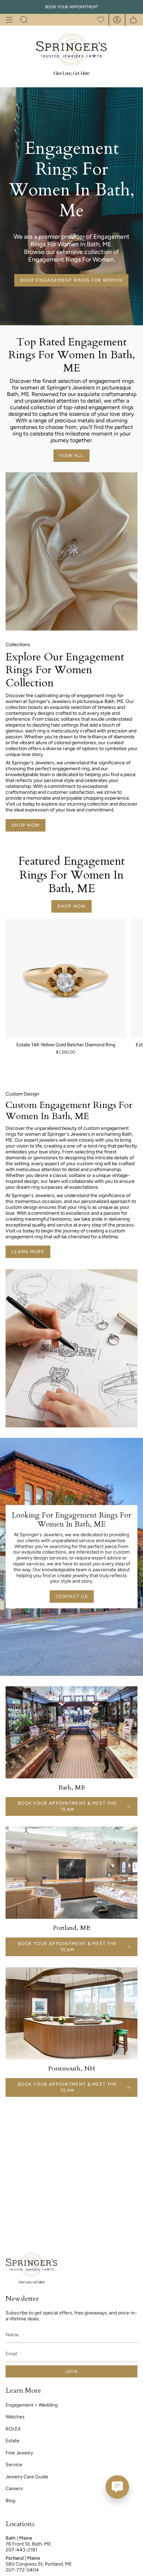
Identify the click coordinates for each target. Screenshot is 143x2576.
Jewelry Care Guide (27, 2477)
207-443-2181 (22, 2550)
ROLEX (13, 2429)
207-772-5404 (22, 2570)
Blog (10, 2501)
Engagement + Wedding (32, 2405)
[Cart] (131, 20)
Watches (15, 2417)
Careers (14, 2489)
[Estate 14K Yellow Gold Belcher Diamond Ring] (66, 978)
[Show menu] (9, 20)
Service (14, 2465)
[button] (24, 20)
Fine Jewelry (19, 2453)
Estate (12, 2441)
